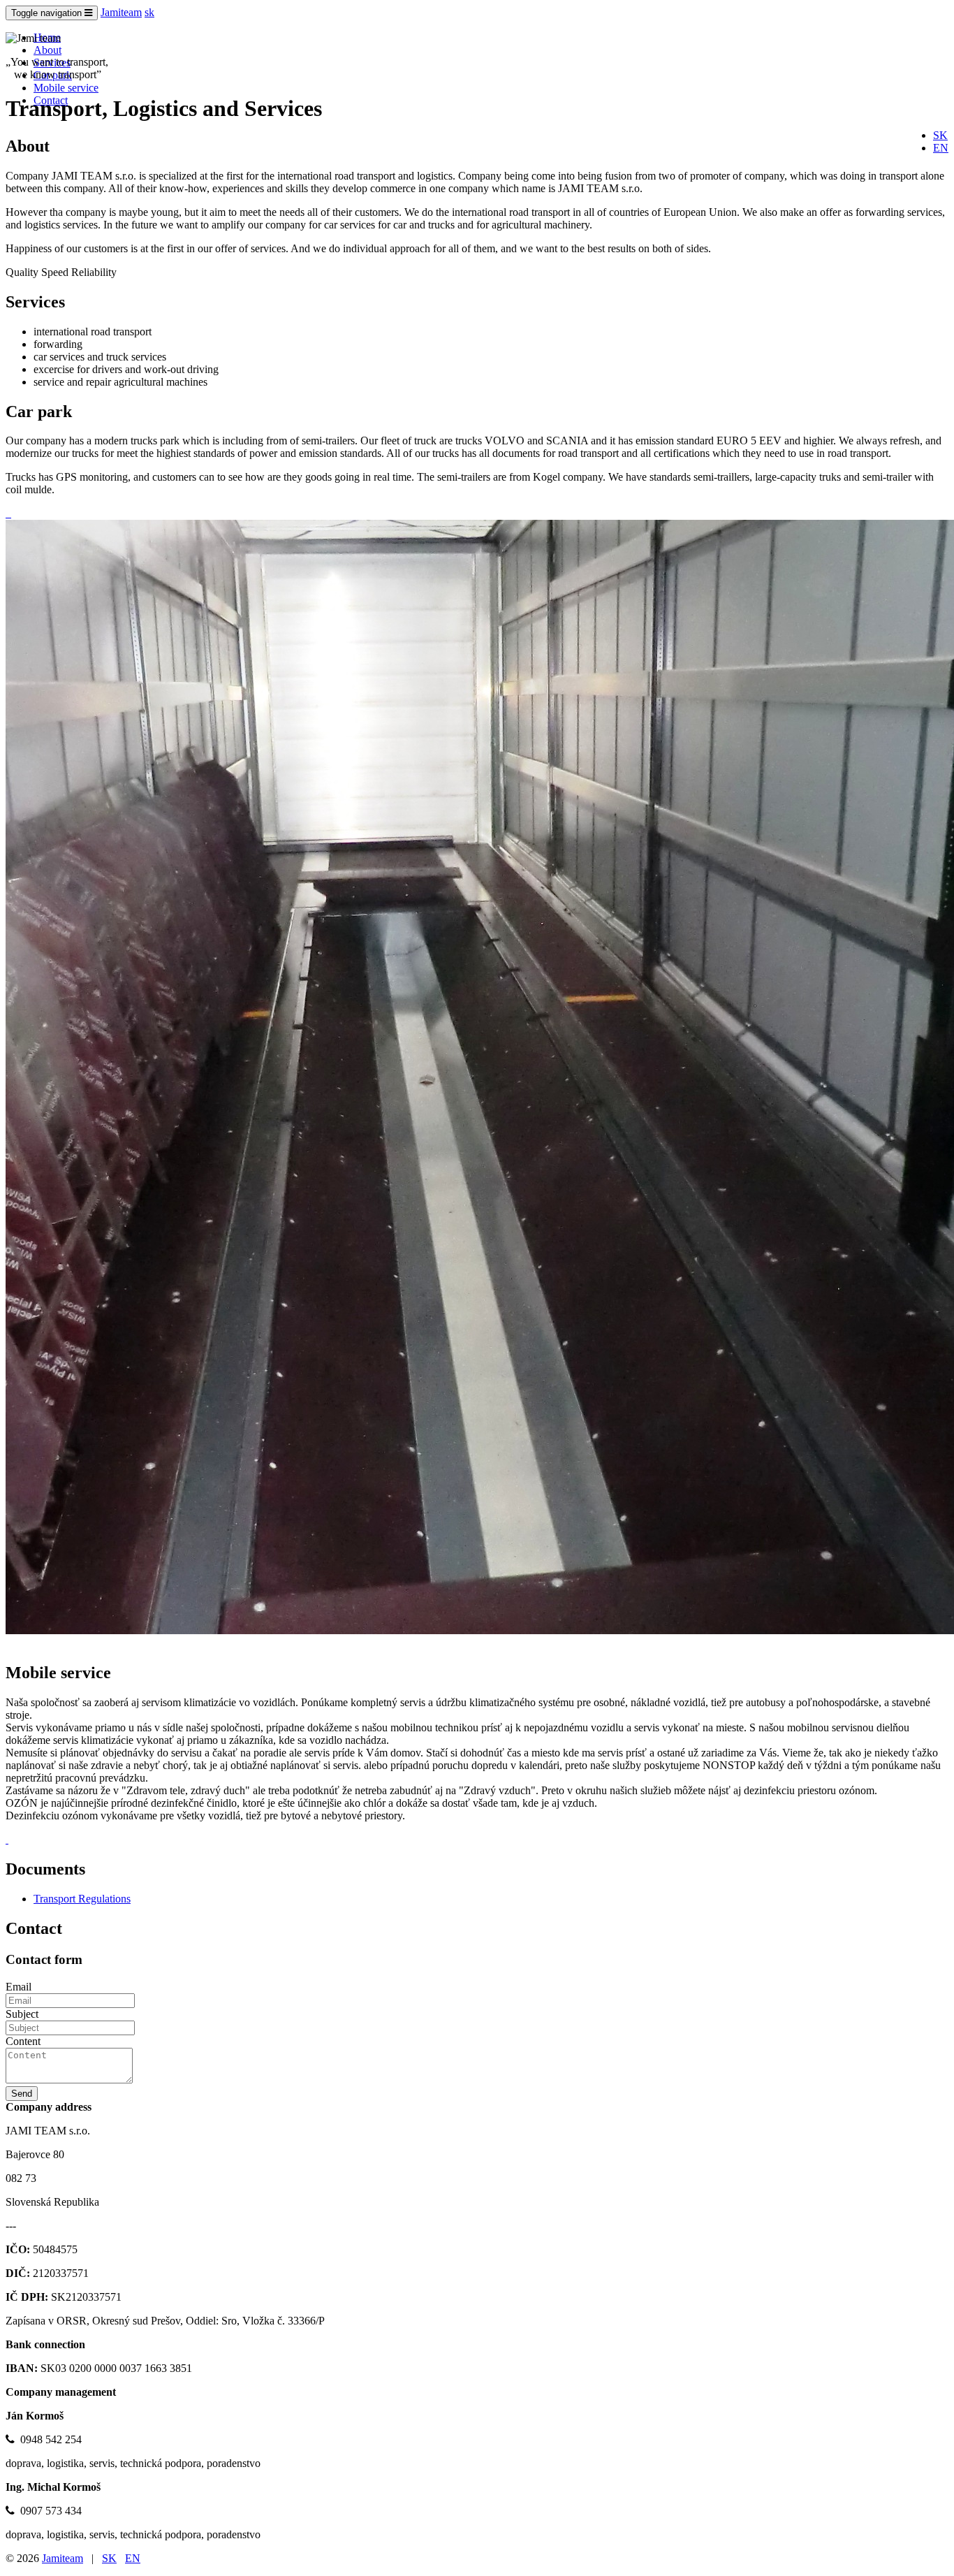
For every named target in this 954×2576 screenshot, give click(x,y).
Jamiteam (121, 12)
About (47, 50)
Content (23, 2041)
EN (941, 148)
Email (19, 1987)
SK (940, 135)
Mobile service (66, 88)
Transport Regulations (82, 1899)
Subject (22, 2014)
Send (22, 2094)
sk (149, 12)
